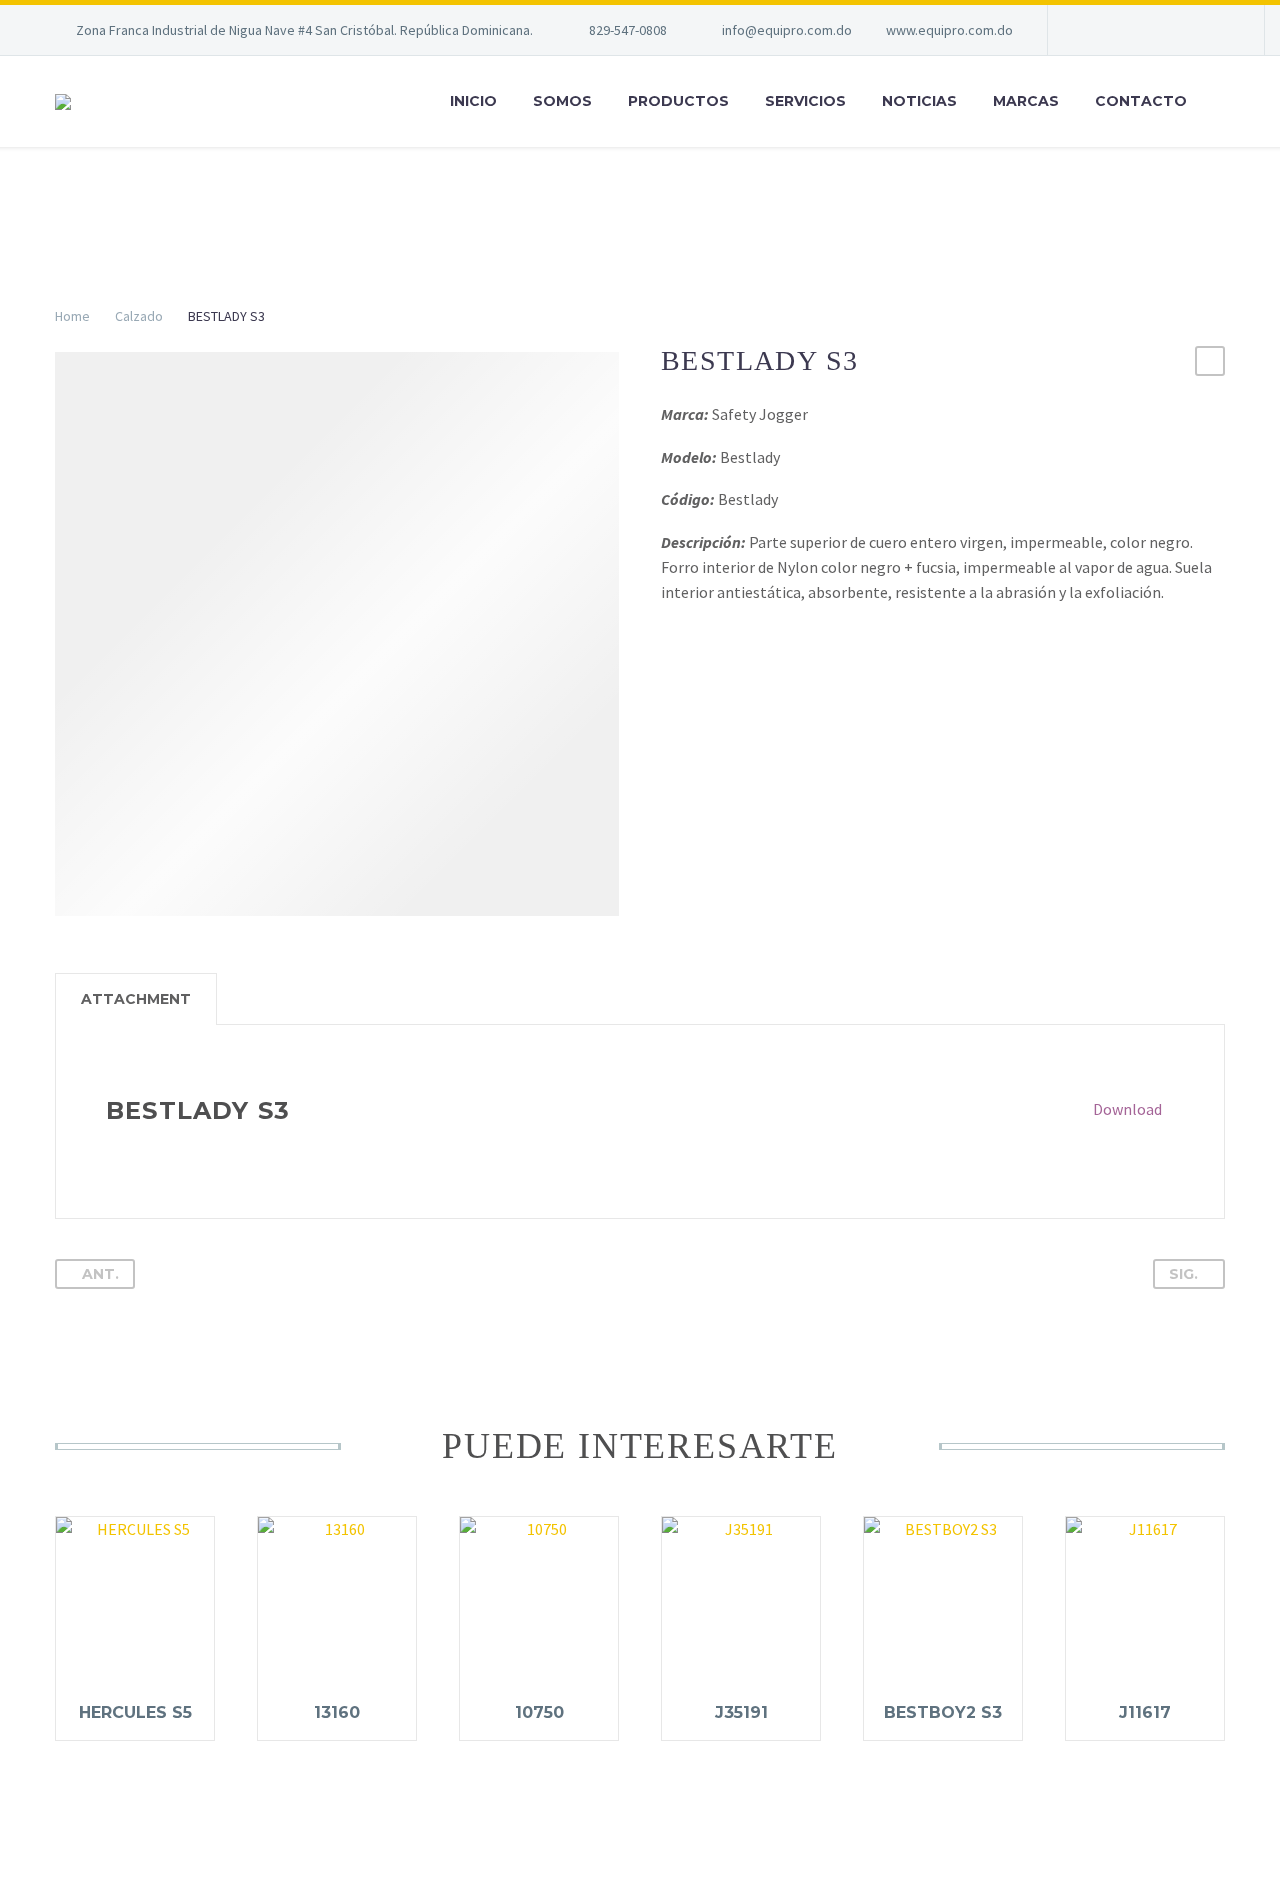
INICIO (473, 101)
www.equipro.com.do (949, 30)
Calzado (139, 316)
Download (1127, 1109)
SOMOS (562, 101)
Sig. (1183, 1274)
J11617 (1145, 1712)
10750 (539, 1712)
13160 (337, 1712)
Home (72, 316)
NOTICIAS (919, 101)
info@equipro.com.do (787, 30)
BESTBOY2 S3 (943, 1712)
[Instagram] (1215, 30)
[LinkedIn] (1185, 30)
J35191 (741, 1712)
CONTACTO (1141, 101)
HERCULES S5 (135, 1712)
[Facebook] (1155, 30)
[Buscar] (1225, 101)
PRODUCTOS (678, 101)
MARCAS (1026, 101)
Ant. (100, 1274)
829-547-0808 (628, 30)
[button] (1210, 361)
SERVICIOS (805, 101)
